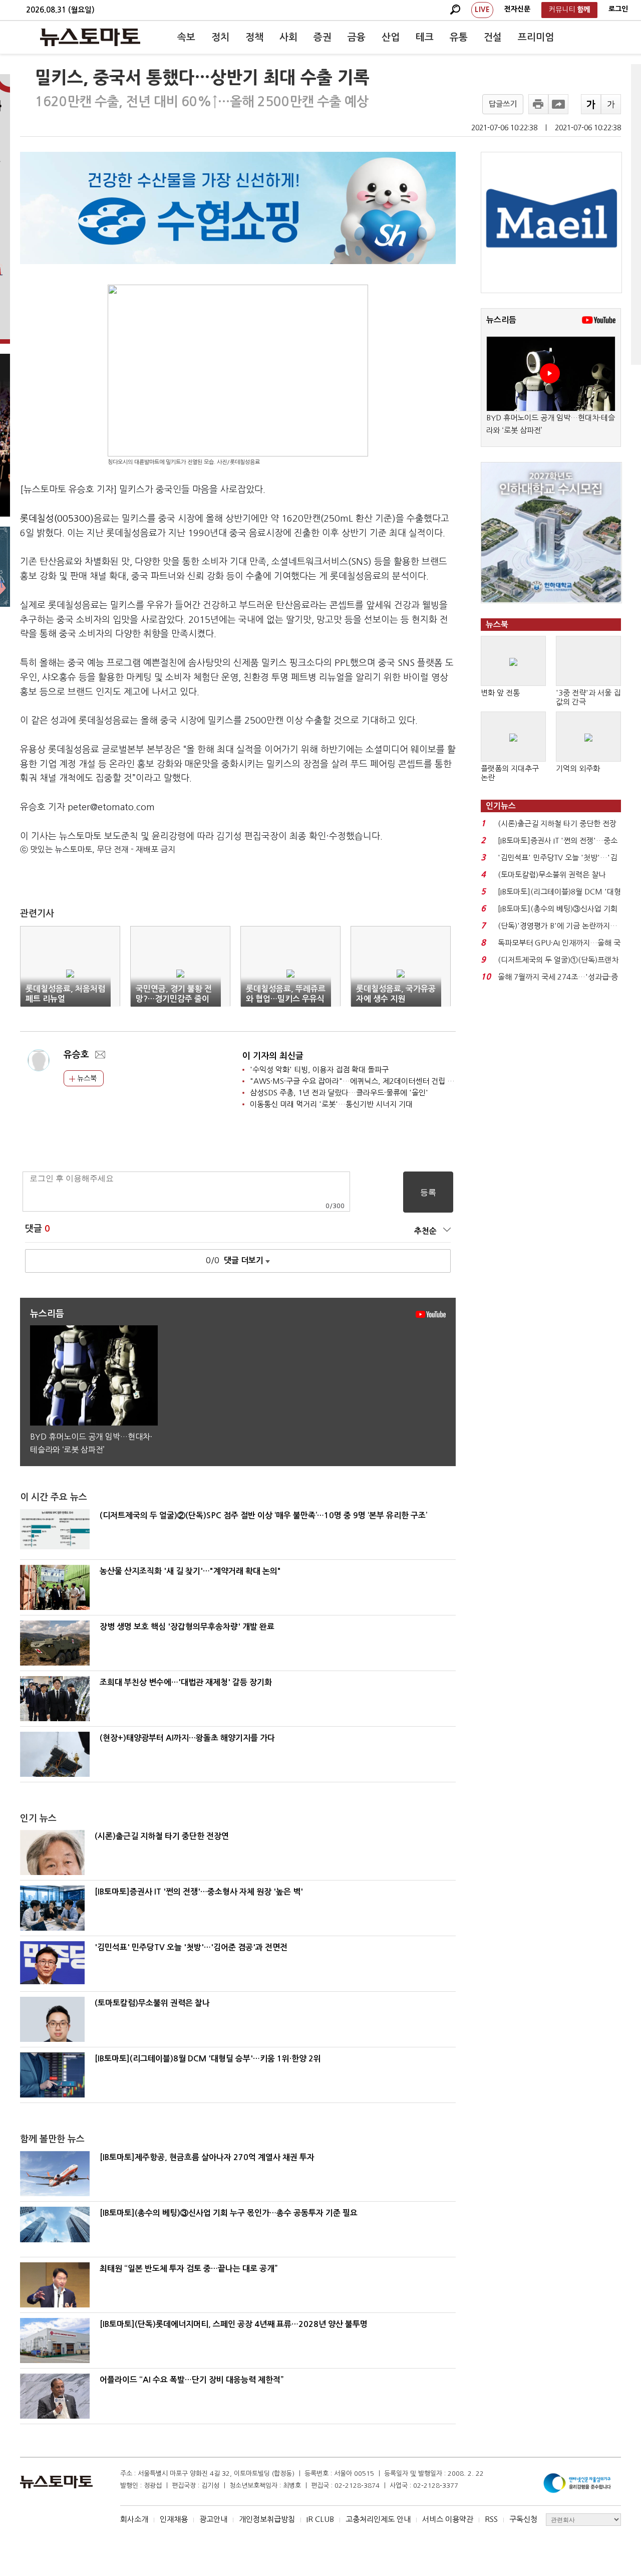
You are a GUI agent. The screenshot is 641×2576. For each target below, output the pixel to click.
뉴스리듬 (501, 320)
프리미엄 (536, 37)
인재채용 (174, 2519)
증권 (323, 37)
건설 (493, 37)
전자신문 (517, 9)
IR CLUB (320, 2519)
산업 (391, 37)
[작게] (611, 104)
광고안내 (213, 2519)
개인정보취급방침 (267, 2519)
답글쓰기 (503, 104)
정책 (254, 37)
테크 (425, 37)
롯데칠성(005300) (57, 519)
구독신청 (523, 2519)
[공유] (558, 104)
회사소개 (134, 2519)
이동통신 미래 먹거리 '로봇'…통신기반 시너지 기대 (331, 1104)
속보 (186, 37)
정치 (220, 37)
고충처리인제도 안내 (378, 2519)
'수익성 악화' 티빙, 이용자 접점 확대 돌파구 (319, 1070)
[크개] (591, 104)
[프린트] (538, 104)
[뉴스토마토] (90, 37)
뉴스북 (86, 1078)
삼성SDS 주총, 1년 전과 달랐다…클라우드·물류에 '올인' (339, 1093)
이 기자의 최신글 (273, 1056)
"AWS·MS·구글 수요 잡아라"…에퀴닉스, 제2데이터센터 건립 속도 (356, 1081)
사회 (288, 37)
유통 (459, 37)
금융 (357, 37)
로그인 (618, 9)
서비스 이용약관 (448, 2519)
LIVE (482, 10)
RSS (491, 2519)
